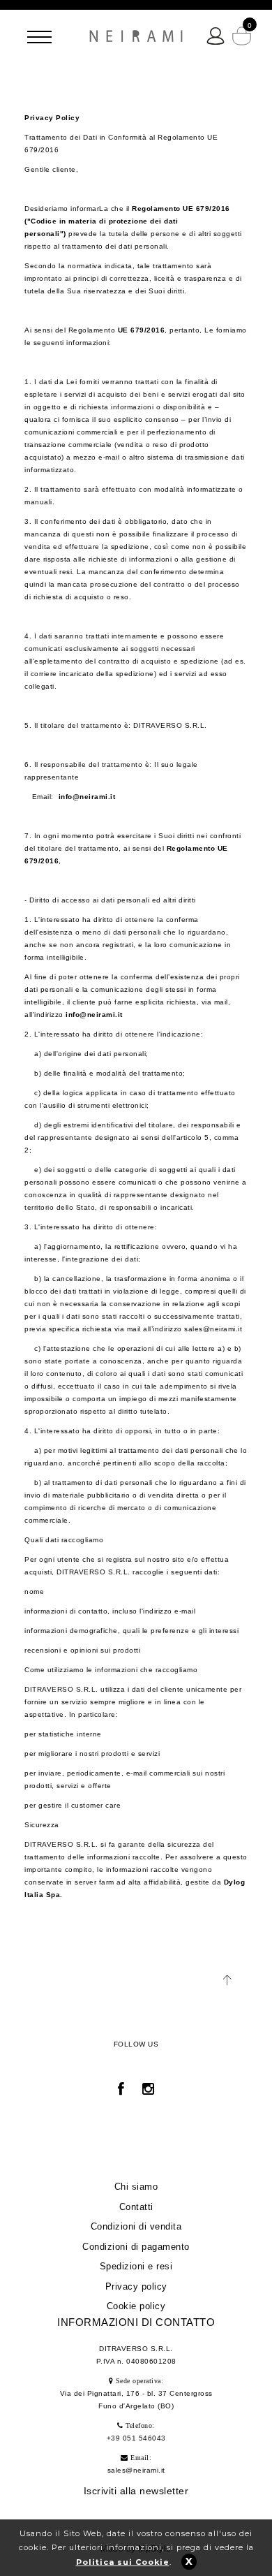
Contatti (136, 2207)
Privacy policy (136, 2286)
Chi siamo (136, 2187)
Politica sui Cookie (123, 2562)
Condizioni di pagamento (136, 2247)
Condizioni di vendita (136, 2226)
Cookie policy (136, 2306)
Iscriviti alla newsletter (136, 2491)
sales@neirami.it (136, 2470)
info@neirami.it (87, 797)
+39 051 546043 (136, 2438)
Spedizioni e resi (136, 2266)
